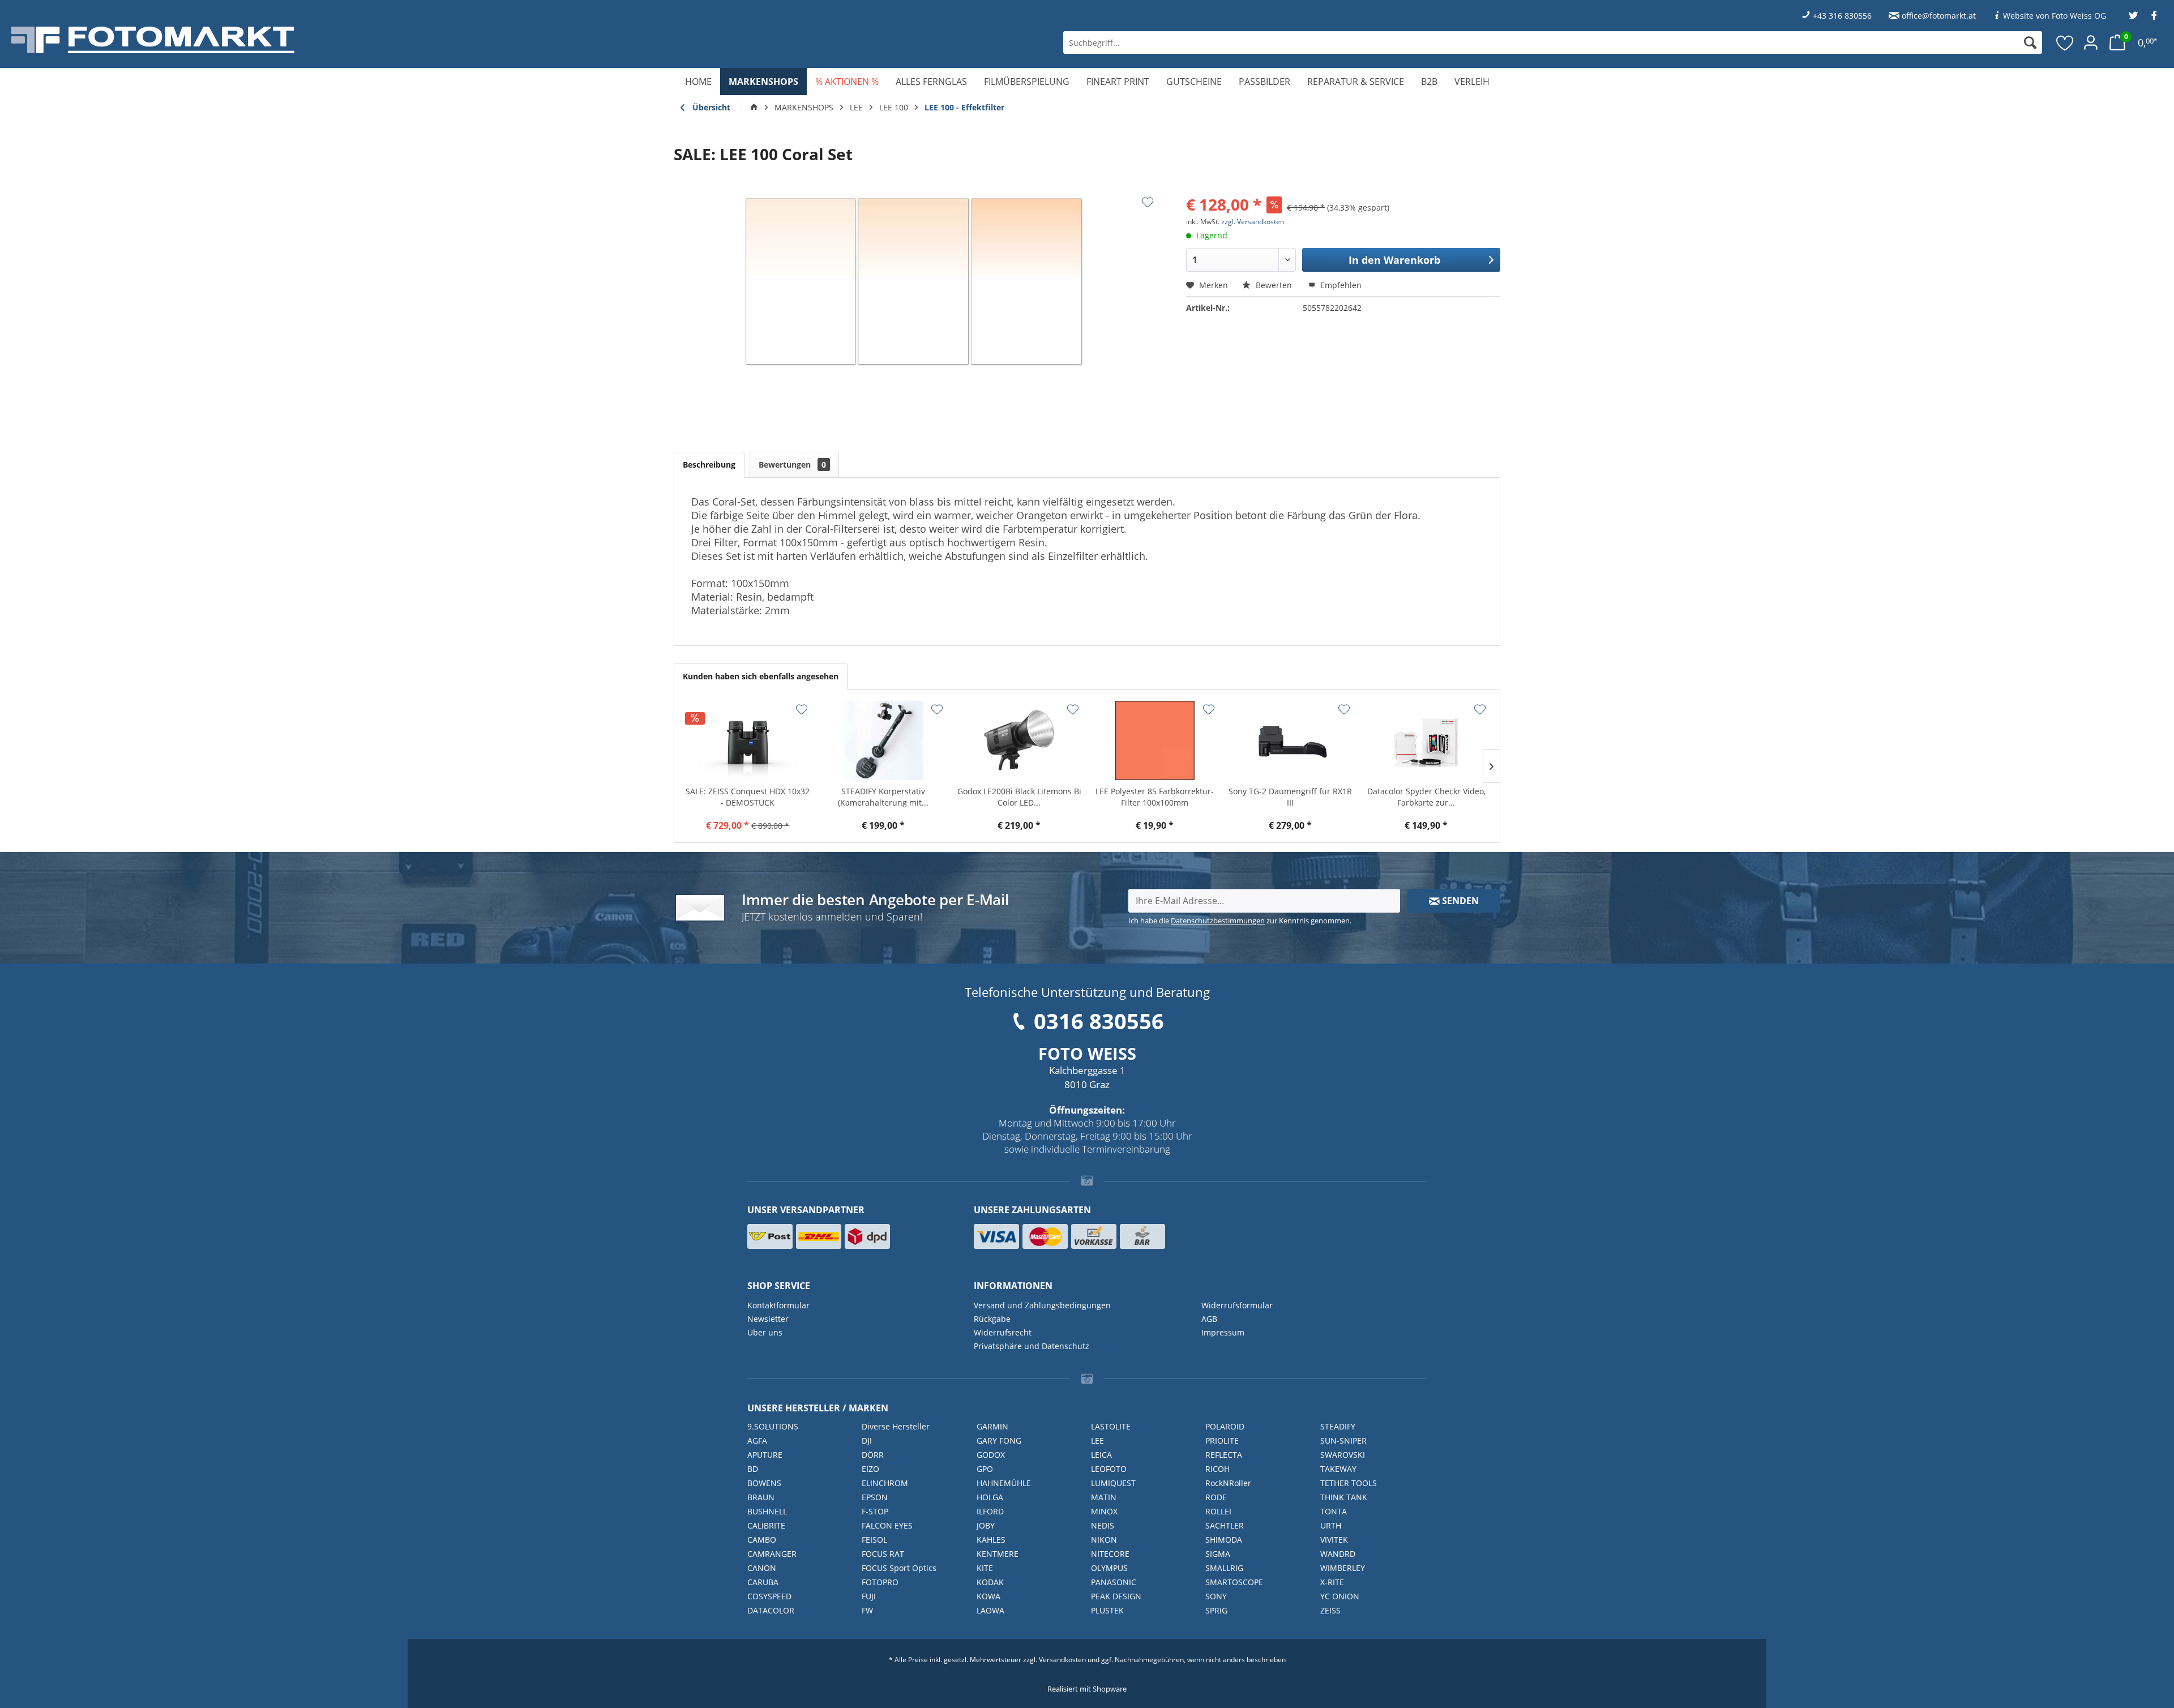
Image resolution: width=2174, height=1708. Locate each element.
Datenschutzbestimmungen (1218, 921)
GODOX (991, 1455)
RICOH (1217, 1469)
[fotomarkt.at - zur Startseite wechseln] (388, 40)
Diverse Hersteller (896, 1426)
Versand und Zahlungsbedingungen (1042, 1305)
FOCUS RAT (883, 1554)
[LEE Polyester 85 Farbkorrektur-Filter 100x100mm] (1155, 740)
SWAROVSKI (1343, 1455)
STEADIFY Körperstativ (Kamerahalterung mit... (883, 797)
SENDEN (1459, 901)
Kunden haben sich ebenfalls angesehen (761, 676)
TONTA (1334, 1511)
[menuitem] (1553, 42)
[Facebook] (2154, 16)
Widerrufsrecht (1003, 1332)
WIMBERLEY (1343, 1568)
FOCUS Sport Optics (899, 1568)
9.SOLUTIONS (773, 1426)
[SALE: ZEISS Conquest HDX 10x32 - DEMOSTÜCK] (748, 740)
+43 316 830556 (1842, 16)
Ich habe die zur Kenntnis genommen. (1240, 921)
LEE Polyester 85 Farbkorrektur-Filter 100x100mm (1155, 797)
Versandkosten (1062, 1660)
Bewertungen (792, 465)
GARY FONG (999, 1441)
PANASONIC (1114, 1582)
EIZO (870, 1469)
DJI (867, 1441)
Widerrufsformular (1237, 1305)
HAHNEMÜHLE (1004, 1483)
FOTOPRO (880, 1582)
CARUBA (763, 1582)
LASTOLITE (1111, 1426)
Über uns (765, 1332)
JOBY (986, 1525)
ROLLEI (1218, 1511)
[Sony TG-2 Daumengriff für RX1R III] (1291, 740)
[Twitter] (2133, 16)
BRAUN (761, 1497)
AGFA (757, 1441)
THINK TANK (1344, 1497)
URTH (1331, 1525)
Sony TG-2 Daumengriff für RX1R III (1290, 797)
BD (753, 1469)
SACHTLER (1225, 1525)
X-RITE (1332, 1582)
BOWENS (764, 1483)
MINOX (1104, 1511)
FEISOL (874, 1540)
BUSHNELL (767, 1511)
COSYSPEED (769, 1596)
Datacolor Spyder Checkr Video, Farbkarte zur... (1426, 797)
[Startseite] (754, 108)
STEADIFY (1338, 1426)
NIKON (1104, 1540)
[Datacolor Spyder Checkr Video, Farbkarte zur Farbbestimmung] (1426, 740)
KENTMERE (998, 1554)
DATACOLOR (771, 1610)
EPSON (875, 1497)
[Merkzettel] (2065, 42)
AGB (1209, 1319)
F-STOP (875, 1511)
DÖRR (873, 1455)
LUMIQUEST (1113, 1483)
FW (867, 1610)
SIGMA (1218, 1554)
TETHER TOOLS (1349, 1483)
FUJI (869, 1596)
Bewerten (1274, 285)
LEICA (1101, 1455)
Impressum (1223, 1332)
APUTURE (765, 1455)
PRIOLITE (1222, 1441)
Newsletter (768, 1319)
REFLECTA (1224, 1455)
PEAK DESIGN (1116, 1596)
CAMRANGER (772, 1554)
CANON (762, 1568)
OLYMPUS (1109, 1568)
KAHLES (991, 1540)
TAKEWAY (1338, 1469)
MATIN (1104, 1497)
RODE (1216, 1497)
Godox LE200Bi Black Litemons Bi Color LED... (1019, 797)
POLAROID (1225, 1426)
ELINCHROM (885, 1483)
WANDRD (1338, 1554)
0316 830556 (1099, 1021)
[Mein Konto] (2091, 42)
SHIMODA (1224, 1540)
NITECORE (1110, 1554)
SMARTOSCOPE (1234, 1582)
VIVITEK (1334, 1540)
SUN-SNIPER (1343, 1441)
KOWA (988, 1596)
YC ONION (1340, 1596)
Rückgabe (992, 1319)
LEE (1097, 1441)
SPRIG (1216, 1610)
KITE (985, 1568)
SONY (1216, 1596)
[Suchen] (2030, 42)
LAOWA (990, 1610)
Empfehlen (1340, 285)
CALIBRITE (766, 1525)
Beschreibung (709, 465)
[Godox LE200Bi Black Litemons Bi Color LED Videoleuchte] (1019, 740)
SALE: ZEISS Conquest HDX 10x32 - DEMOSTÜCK (748, 797)
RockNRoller (1228, 1483)
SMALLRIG (1224, 1568)
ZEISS (1330, 1610)
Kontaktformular (778, 1305)
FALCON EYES (887, 1525)
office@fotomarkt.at (1939, 16)
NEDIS (1103, 1525)
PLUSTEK (1107, 1610)
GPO (985, 1469)
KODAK (990, 1582)
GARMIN (992, 1426)
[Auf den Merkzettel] (1148, 202)
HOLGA (990, 1497)
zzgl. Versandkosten (1253, 222)
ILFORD (990, 1511)
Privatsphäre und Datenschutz (1032, 1346)
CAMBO (762, 1540)
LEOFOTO (1109, 1469)
